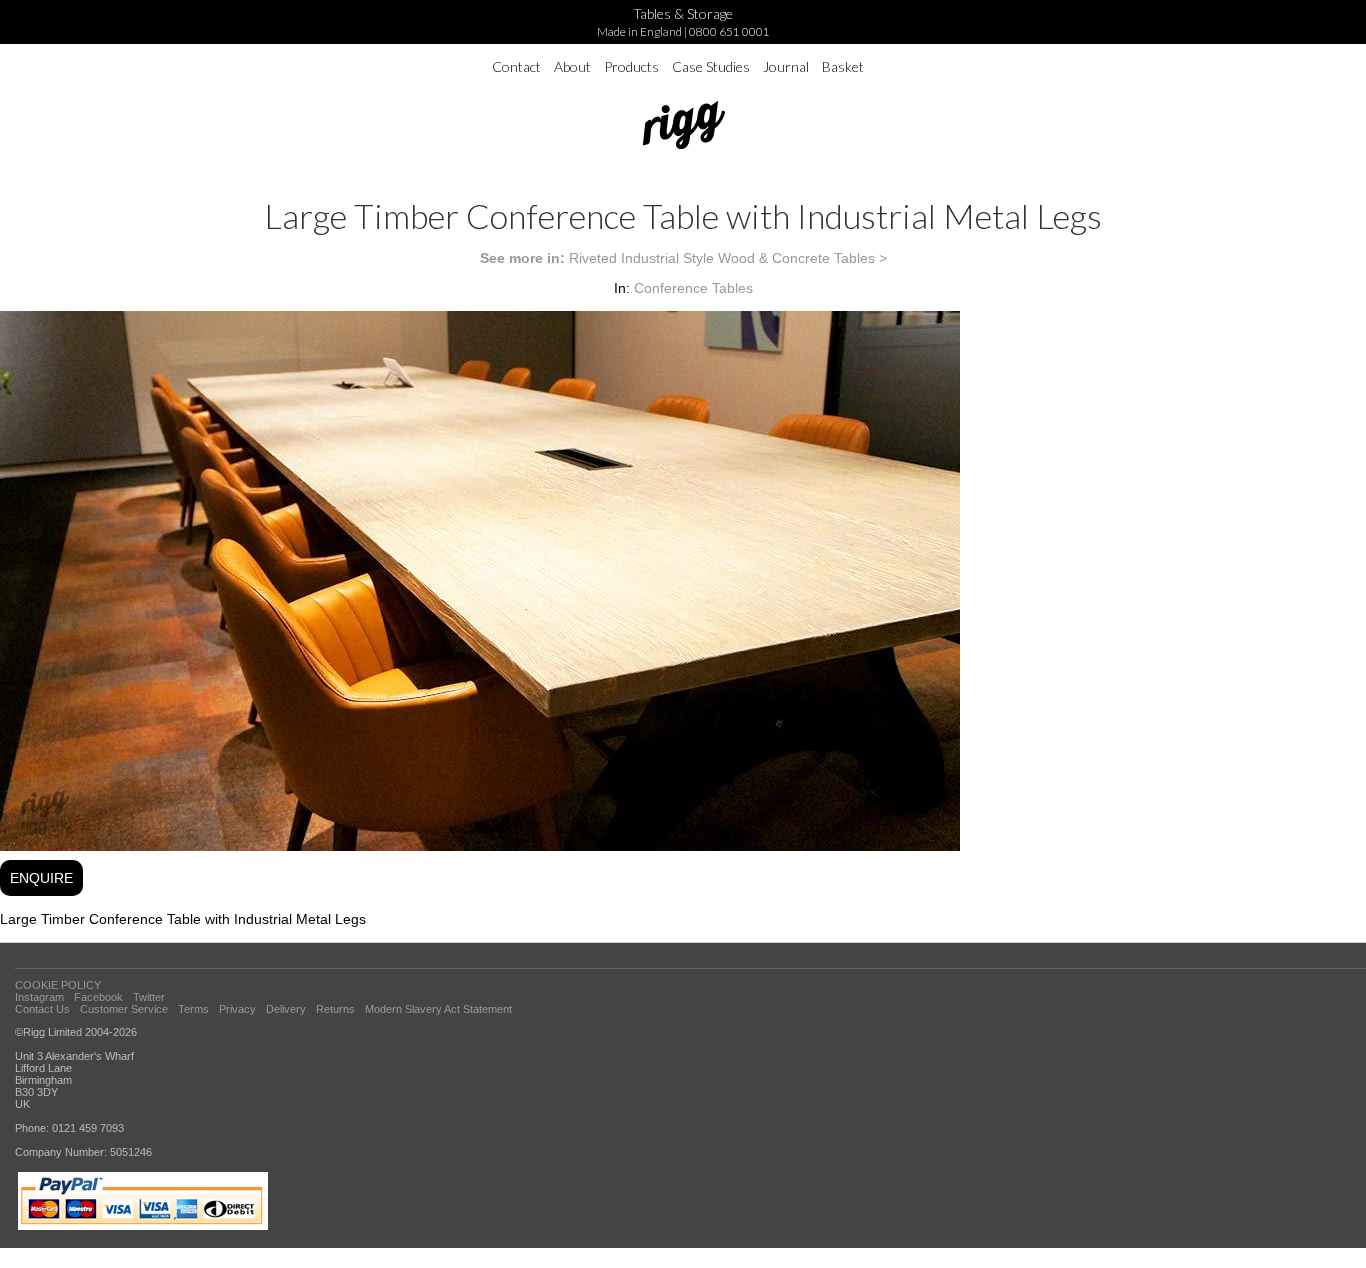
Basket (843, 66)
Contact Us (42, 1009)
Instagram (39, 997)
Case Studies (711, 66)
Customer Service (124, 1009)
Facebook (98, 997)
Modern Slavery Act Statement (438, 1009)
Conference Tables (693, 288)
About (572, 66)
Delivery (286, 1009)
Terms (193, 1009)
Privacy (237, 1009)
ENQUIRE (41, 878)
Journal (786, 66)
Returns (335, 1009)
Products (631, 66)
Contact (516, 66)
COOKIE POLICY (58, 985)
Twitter (149, 997)
